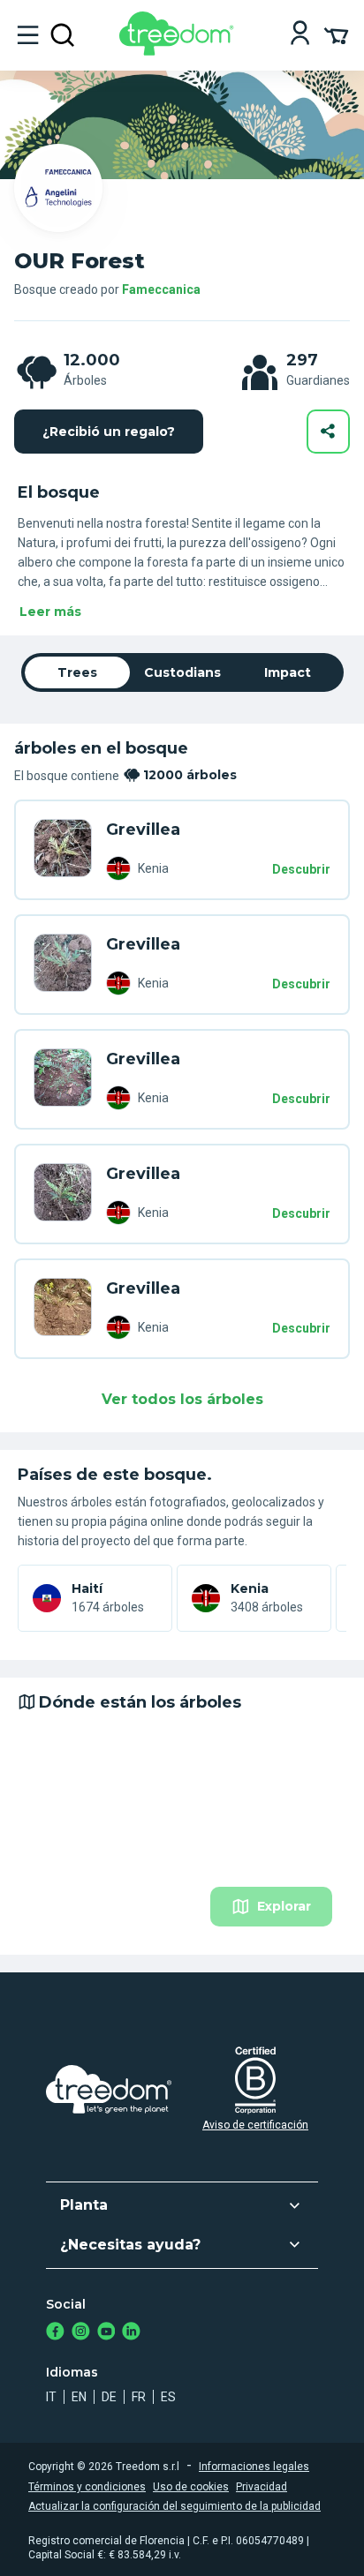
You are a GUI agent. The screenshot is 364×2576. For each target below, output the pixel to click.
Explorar (284, 1906)
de (109, 2397)
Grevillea (143, 830)
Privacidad (262, 2487)
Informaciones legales (254, 2467)
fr (139, 2397)
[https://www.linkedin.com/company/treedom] (131, 2333)
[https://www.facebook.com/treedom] (55, 2333)
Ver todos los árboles (182, 1399)
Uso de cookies (191, 2487)
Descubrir (301, 869)
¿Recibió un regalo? (109, 432)
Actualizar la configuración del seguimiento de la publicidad (174, 2506)
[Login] (300, 35)
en (79, 2397)
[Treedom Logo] (180, 51)
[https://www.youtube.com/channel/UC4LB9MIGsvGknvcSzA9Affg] (106, 2333)
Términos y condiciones (87, 2487)
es (168, 2397)
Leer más (50, 612)
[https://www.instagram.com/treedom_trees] (81, 2333)
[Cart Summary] (336, 34)
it (51, 2397)
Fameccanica (161, 289)
